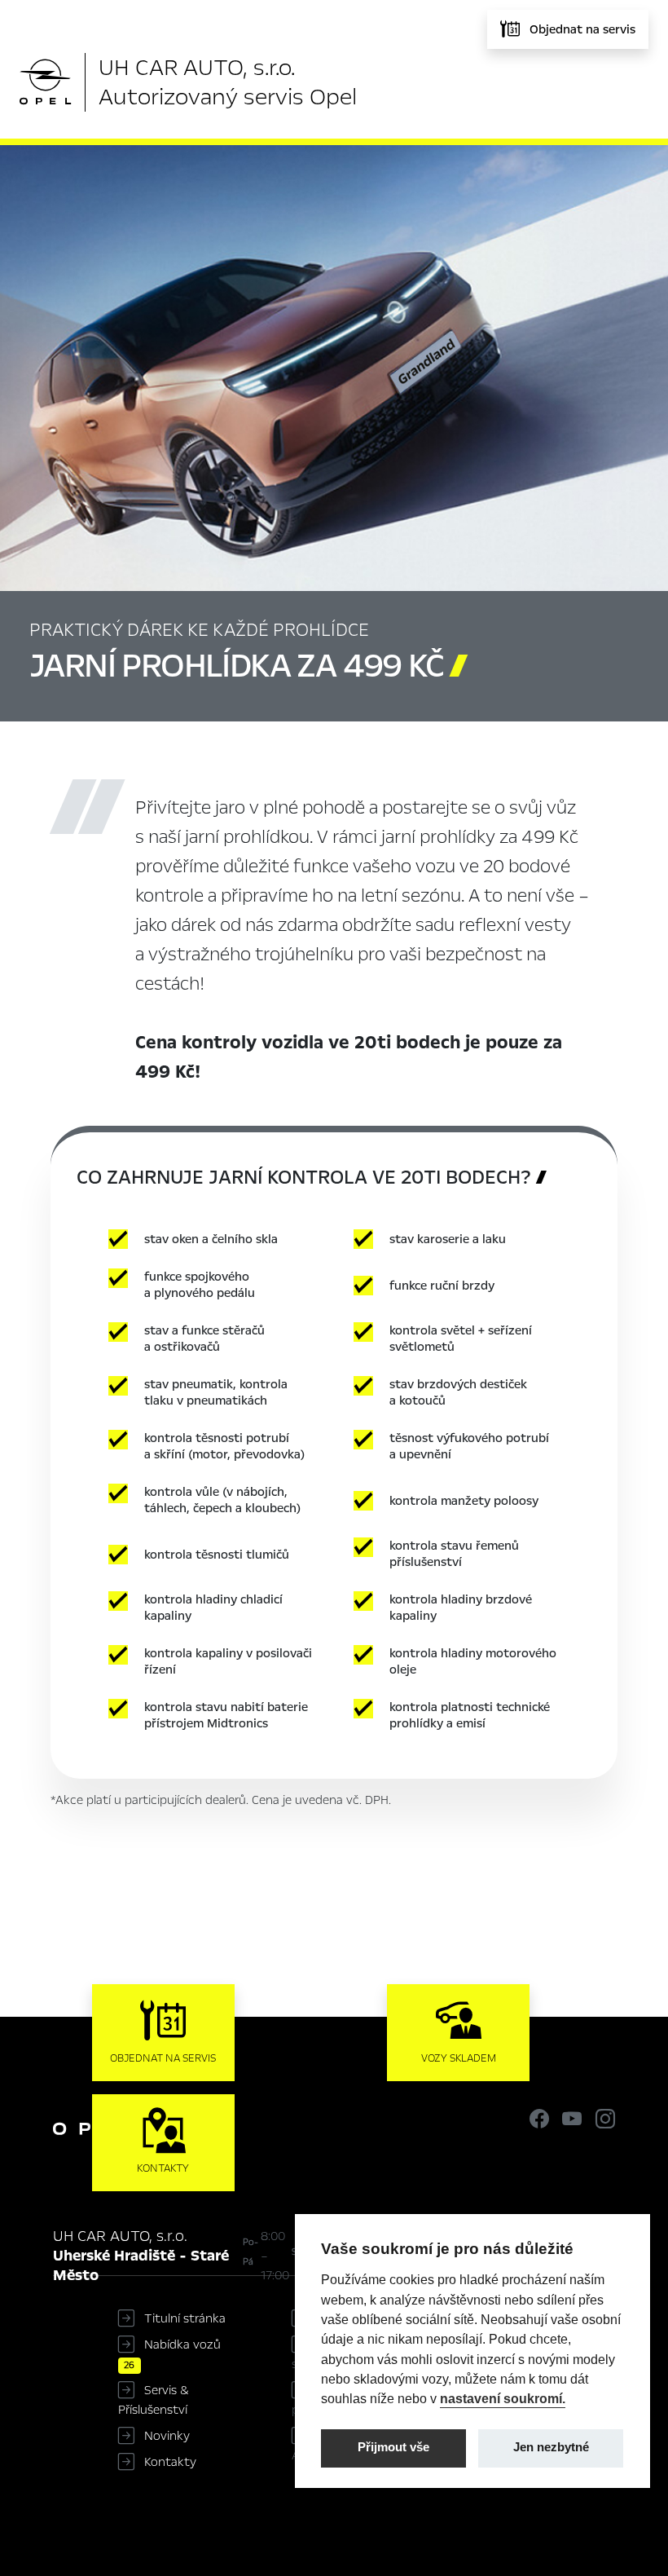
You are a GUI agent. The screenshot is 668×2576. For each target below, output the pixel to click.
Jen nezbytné (551, 2447)
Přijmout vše (393, 2447)
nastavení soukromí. (503, 2398)
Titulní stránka (185, 2318)
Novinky (167, 2436)
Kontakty (170, 2462)
